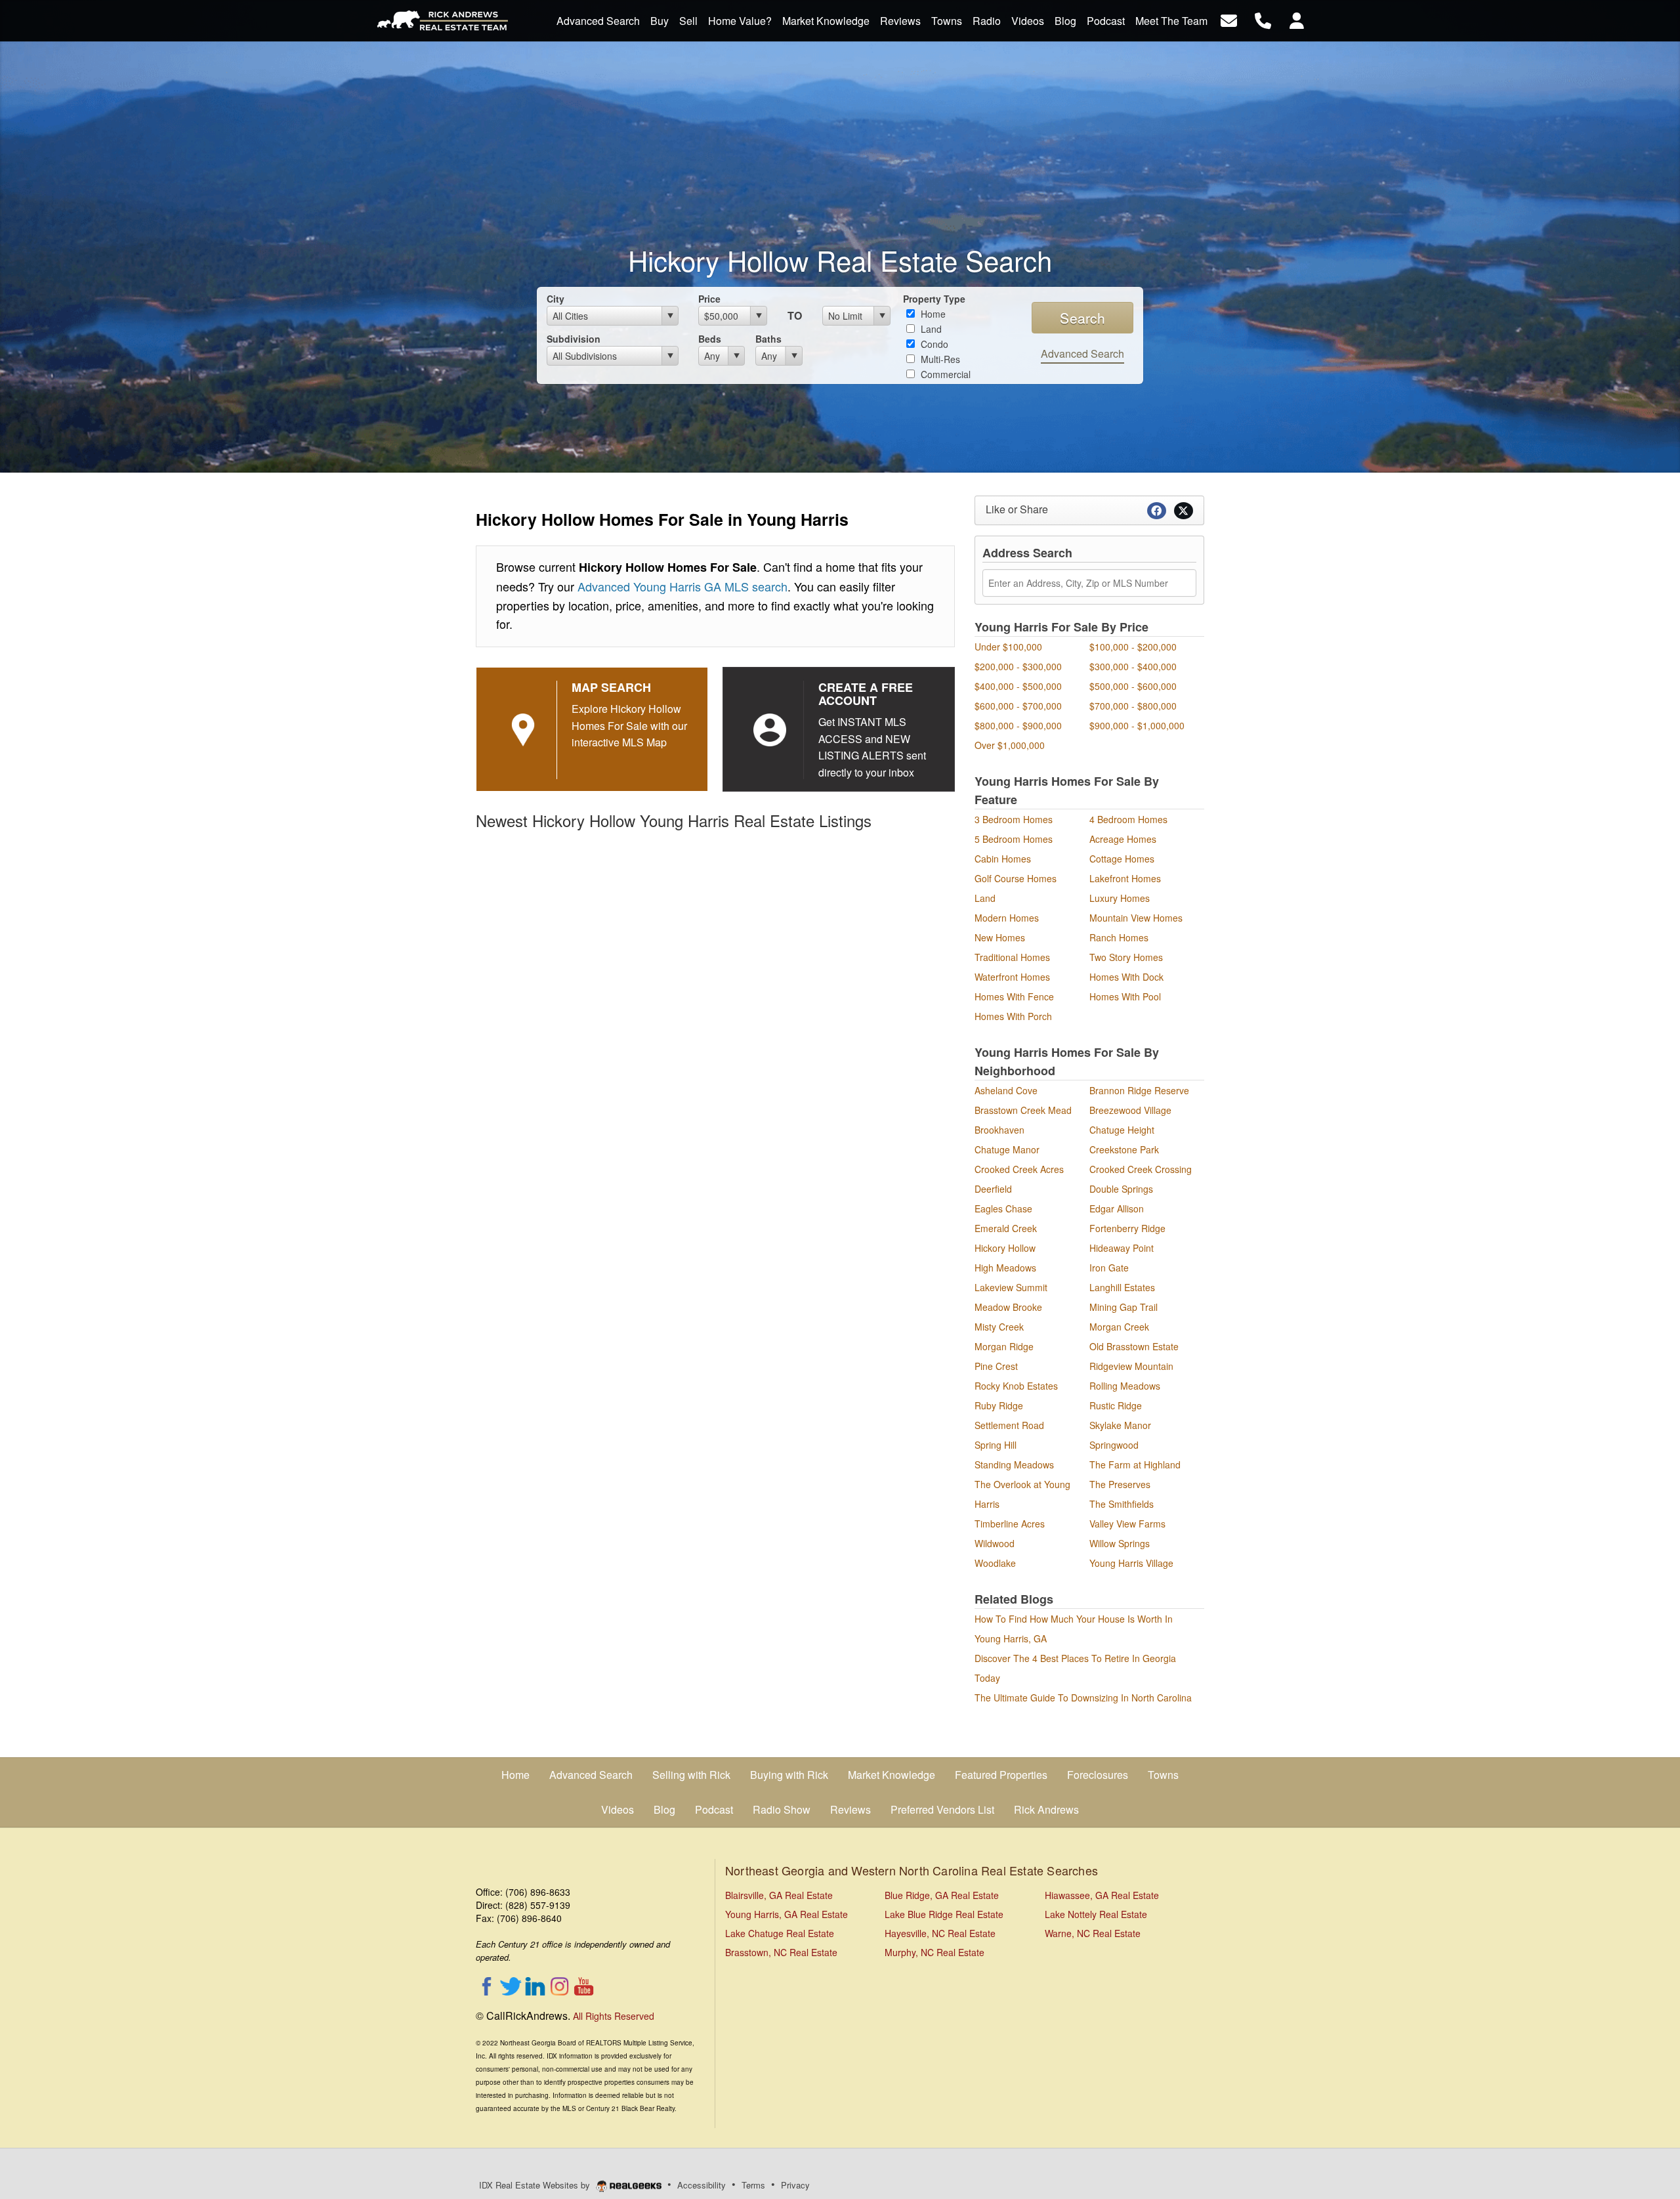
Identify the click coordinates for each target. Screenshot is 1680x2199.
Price (709, 299)
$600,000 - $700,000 (1018, 706)
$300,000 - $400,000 (1133, 666)
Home (932, 314)
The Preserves (1120, 1484)
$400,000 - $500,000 (1018, 686)
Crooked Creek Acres (1019, 1169)
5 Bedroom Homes (1014, 839)
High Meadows (1005, 1268)
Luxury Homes (1120, 898)
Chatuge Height (1122, 1130)
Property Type (934, 299)
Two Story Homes (1126, 957)
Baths (768, 339)
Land (930, 329)
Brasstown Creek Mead (1023, 1110)
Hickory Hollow (1005, 1248)
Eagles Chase (1003, 1208)
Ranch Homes (1119, 937)
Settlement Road (1009, 1425)
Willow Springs (1120, 1543)
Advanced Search (1082, 353)
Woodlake (995, 1563)
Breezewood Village (1130, 1110)
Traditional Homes (1012, 957)
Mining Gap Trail (1123, 1307)
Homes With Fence (1014, 996)
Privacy (795, 2185)
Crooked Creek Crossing (1141, 1169)
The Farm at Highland (1135, 1464)
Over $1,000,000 (1010, 745)
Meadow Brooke (1008, 1307)
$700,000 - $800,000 (1133, 706)
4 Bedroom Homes (1128, 819)
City (556, 299)
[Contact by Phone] (1263, 19)
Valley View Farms (1127, 1524)
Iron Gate (1109, 1268)
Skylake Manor (1120, 1425)
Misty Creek (999, 1327)
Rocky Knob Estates (1016, 1386)
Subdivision (574, 339)
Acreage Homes (1123, 839)
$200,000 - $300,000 (1018, 666)
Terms (753, 2185)
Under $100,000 (1008, 647)
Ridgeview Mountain (1131, 1366)
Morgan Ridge (1004, 1346)
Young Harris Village (1131, 1563)
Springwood (1114, 1445)
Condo (933, 344)
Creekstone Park (1124, 1149)
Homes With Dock (1126, 977)
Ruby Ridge (999, 1405)
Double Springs (1121, 1189)
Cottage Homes (1122, 859)
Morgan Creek (1119, 1327)
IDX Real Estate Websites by (536, 2185)
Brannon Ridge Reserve (1139, 1090)
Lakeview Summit (1011, 1287)
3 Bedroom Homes (1014, 819)
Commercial (944, 374)
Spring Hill (996, 1445)
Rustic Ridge (1116, 1405)
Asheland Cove (1006, 1090)
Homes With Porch (1013, 1016)
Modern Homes (1007, 918)
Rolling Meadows (1125, 1386)
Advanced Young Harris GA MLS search (682, 586)
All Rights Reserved (614, 2016)
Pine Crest (996, 1366)
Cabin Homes (1003, 859)
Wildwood (995, 1543)
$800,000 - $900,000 (1018, 725)
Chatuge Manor (1007, 1149)
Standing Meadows (1014, 1464)
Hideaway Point (1122, 1248)
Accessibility (702, 2185)
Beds (710, 339)
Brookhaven (999, 1130)
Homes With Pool (1125, 996)
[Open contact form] (1229, 19)
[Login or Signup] (1297, 19)
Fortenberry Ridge (1127, 1228)
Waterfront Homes (1012, 977)
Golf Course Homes (1016, 878)
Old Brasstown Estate (1134, 1346)
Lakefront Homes (1125, 878)
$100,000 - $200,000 (1133, 647)
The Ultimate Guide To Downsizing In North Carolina (1083, 1697)
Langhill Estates (1122, 1287)
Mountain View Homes (1136, 918)
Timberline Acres (1010, 1524)
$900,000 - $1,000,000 (1137, 725)
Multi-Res (939, 359)
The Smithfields (1122, 1504)
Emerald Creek (1006, 1228)
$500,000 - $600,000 (1133, 686)
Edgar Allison (1117, 1208)
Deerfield (993, 1189)
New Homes (1000, 937)
